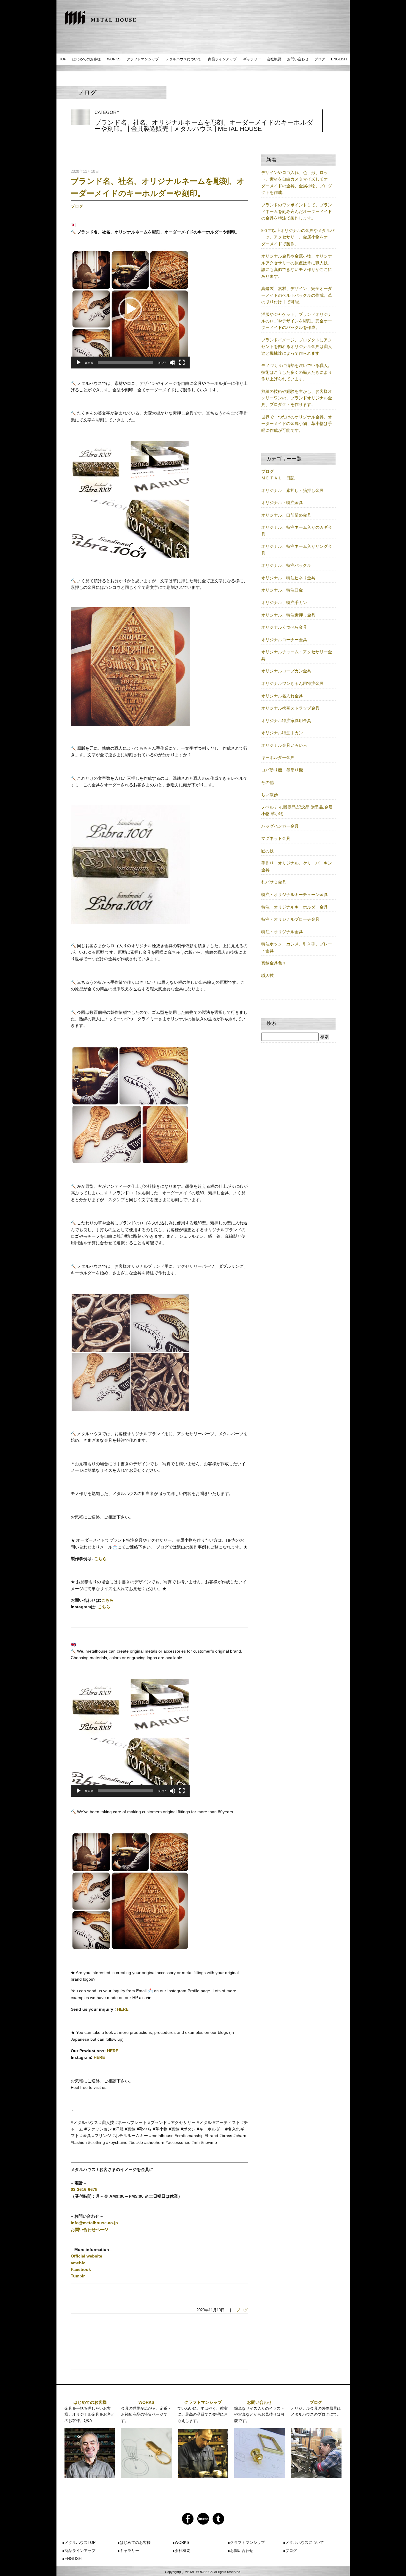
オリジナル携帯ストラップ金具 (290, 708)
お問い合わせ (298, 59)
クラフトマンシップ (143, 59)
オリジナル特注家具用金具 (286, 721)
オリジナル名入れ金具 (282, 696)
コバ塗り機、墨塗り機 (282, 770)
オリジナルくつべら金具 (284, 627)
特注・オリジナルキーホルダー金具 (295, 907)
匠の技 (267, 851)
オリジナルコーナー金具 (284, 640)
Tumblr (78, 2276)
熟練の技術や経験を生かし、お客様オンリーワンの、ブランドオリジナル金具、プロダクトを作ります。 (297, 398)
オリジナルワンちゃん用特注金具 (292, 683)
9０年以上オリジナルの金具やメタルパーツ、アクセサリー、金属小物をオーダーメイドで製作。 (298, 237)
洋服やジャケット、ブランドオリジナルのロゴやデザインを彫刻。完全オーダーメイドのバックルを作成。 (297, 321)
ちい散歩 (270, 795)
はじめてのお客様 (86, 59)
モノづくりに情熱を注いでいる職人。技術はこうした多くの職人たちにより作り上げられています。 (297, 372)
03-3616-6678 (84, 2189)
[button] (130, 309)
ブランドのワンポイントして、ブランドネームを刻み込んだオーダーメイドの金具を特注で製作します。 (297, 212)
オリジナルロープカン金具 (286, 671)
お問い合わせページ (89, 2230)
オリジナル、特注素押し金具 (288, 615)
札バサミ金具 (274, 882)
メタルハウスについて (183, 59)
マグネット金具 (276, 838)
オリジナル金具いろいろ (284, 745)
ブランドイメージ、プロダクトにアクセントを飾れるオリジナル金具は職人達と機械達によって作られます (297, 347)
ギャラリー (252, 59)
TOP (63, 59)
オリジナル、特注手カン (284, 603)
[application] (130, 309)
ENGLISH (339, 59)
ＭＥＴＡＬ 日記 (278, 478)
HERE (123, 2009)
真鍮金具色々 (274, 963)
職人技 (267, 975)
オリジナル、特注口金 (282, 590)
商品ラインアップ (222, 59)
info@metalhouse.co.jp (94, 2223)
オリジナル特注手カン (282, 733)
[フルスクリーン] (182, 363)
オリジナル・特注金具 (282, 503)
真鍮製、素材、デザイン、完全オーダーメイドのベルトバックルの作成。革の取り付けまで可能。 (297, 295)
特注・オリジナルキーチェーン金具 (295, 895)
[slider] (125, 363)
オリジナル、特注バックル (286, 565)
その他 (267, 782)
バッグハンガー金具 (280, 826)
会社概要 (274, 59)
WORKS (114, 59)
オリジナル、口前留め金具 (286, 515)
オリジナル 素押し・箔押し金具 (292, 490)
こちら (100, 1559)
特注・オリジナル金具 (282, 932)
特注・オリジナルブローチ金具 (290, 919)
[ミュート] (172, 363)
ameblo (78, 2263)
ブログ (320, 59)
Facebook (81, 2269)
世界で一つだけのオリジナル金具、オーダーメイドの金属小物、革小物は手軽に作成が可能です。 (297, 424)
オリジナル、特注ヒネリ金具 (288, 578)
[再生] (78, 363)
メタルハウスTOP (80, 2543)
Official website (86, 2256)
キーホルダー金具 (278, 757)
